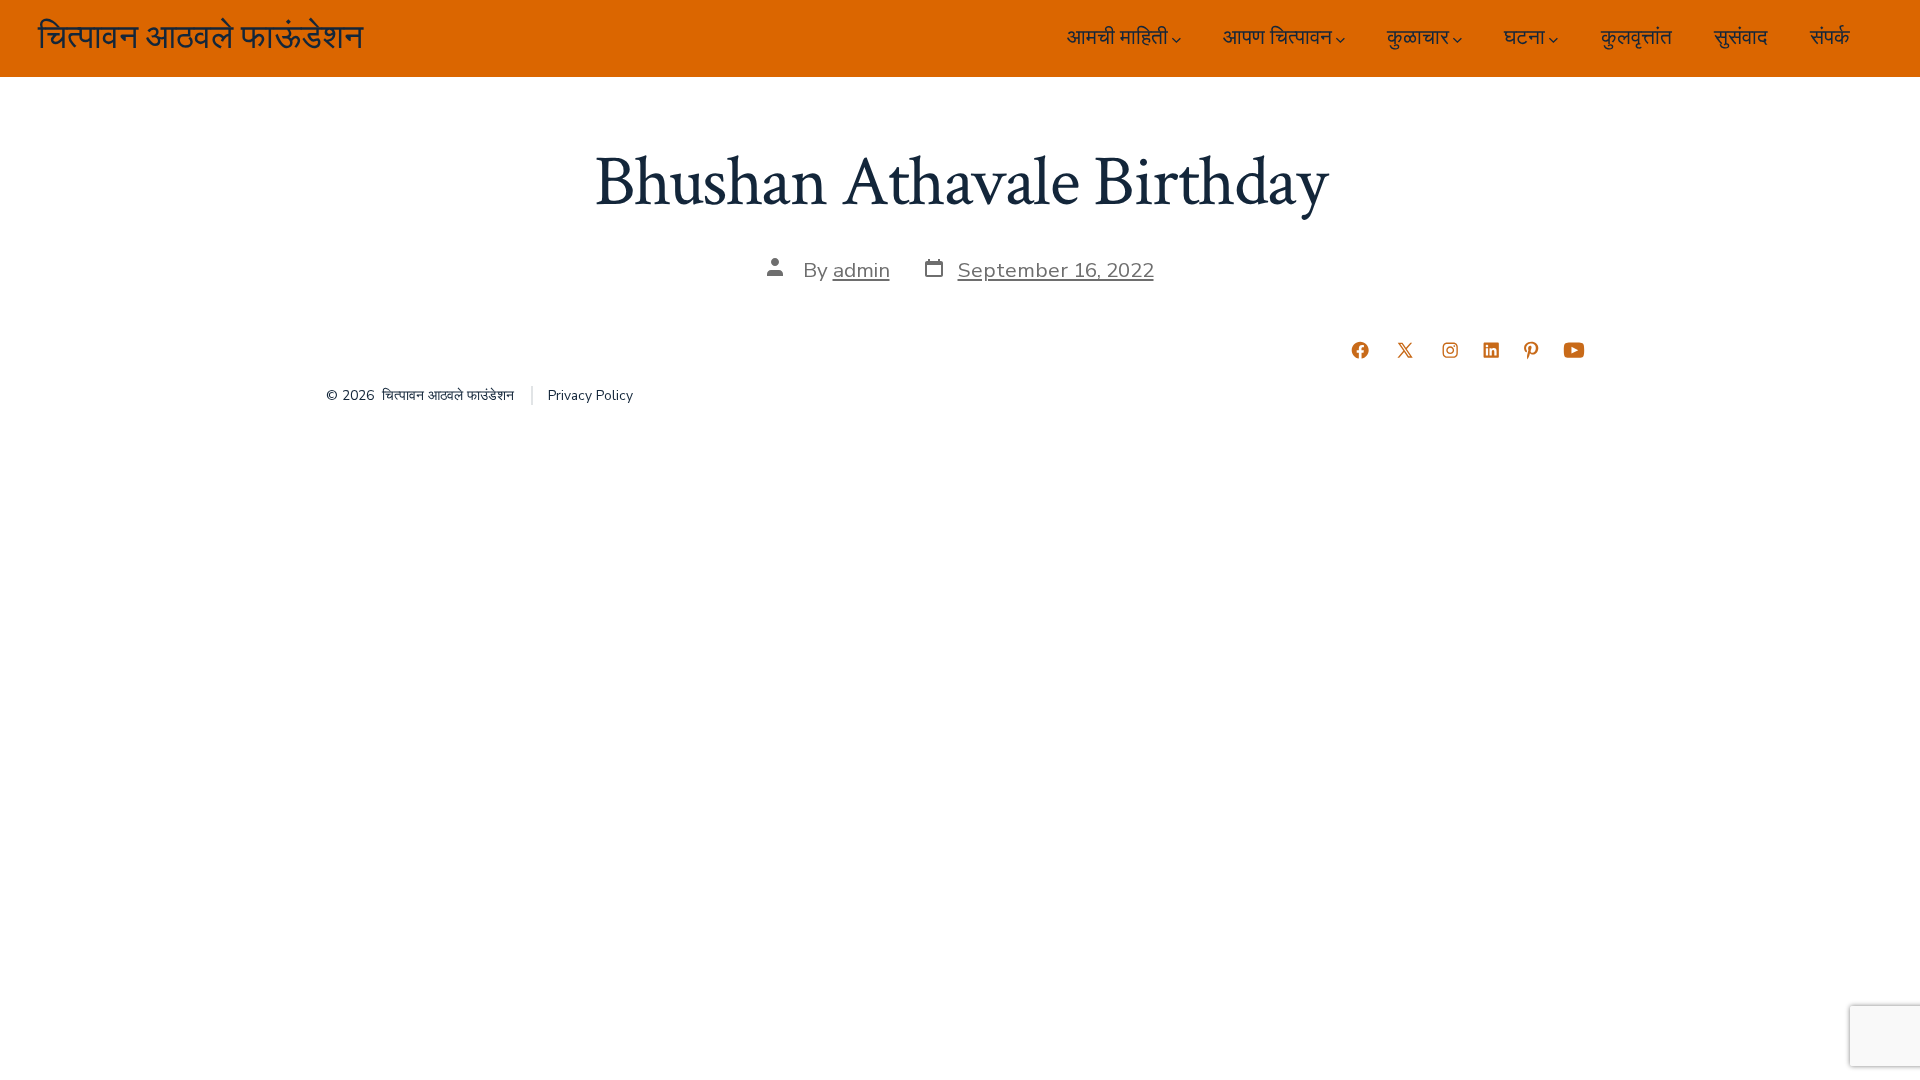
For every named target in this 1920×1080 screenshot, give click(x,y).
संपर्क (1830, 37)
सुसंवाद (1741, 37)
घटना (1524, 37)
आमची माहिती (1117, 37)
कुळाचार (1418, 37)
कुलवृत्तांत (1636, 37)
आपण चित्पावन (1277, 37)
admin (861, 270)
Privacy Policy (590, 395)
